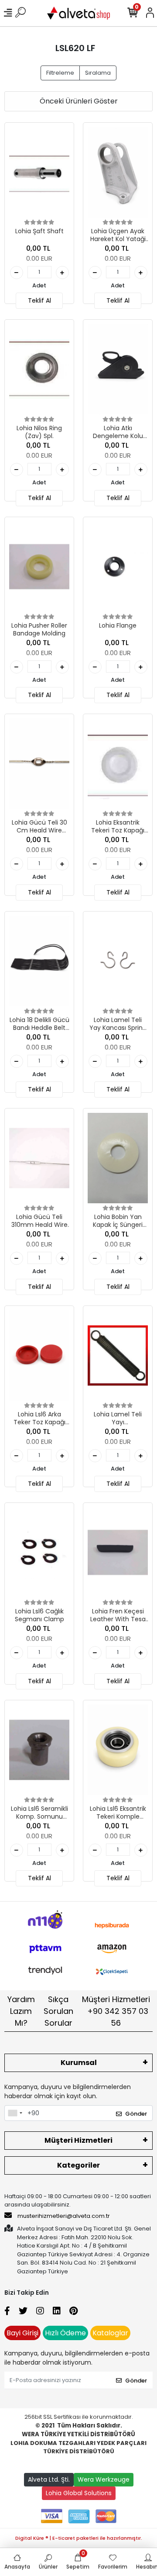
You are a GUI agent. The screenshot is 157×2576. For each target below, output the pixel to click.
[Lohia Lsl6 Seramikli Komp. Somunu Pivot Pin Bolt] (39, 1750)
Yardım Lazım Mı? (21, 2011)
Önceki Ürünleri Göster (79, 101)
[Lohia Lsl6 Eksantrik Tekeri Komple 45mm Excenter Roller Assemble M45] (118, 1750)
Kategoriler (78, 2165)
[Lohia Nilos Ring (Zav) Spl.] (39, 369)
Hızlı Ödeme (65, 2333)
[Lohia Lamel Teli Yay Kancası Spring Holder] (118, 961)
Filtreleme (60, 73)
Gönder (136, 2114)
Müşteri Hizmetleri (116, 2011)
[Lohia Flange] (118, 567)
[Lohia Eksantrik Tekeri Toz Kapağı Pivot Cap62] (118, 764)
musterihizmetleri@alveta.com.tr (64, 2216)
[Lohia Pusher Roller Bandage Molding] (39, 567)
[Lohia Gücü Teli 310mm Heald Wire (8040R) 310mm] (39, 1158)
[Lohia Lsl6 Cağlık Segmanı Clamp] (39, 1552)
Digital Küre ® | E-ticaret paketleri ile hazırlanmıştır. (79, 2538)
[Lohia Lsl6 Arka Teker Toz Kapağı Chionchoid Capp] (39, 1355)
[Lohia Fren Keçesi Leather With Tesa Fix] (118, 1552)
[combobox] (15, 2113)
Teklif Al (39, 300)
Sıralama (98, 73)
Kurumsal (79, 2063)
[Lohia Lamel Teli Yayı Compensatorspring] (118, 1355)
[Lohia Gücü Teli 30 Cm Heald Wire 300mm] (39, 764)
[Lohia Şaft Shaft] (39, 172)
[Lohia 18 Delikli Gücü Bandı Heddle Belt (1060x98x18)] (39, 961)
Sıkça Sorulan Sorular (58, 2011)
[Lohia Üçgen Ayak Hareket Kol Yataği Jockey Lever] (118, 172)
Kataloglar (110, 2333)
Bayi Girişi (22, 2333)
